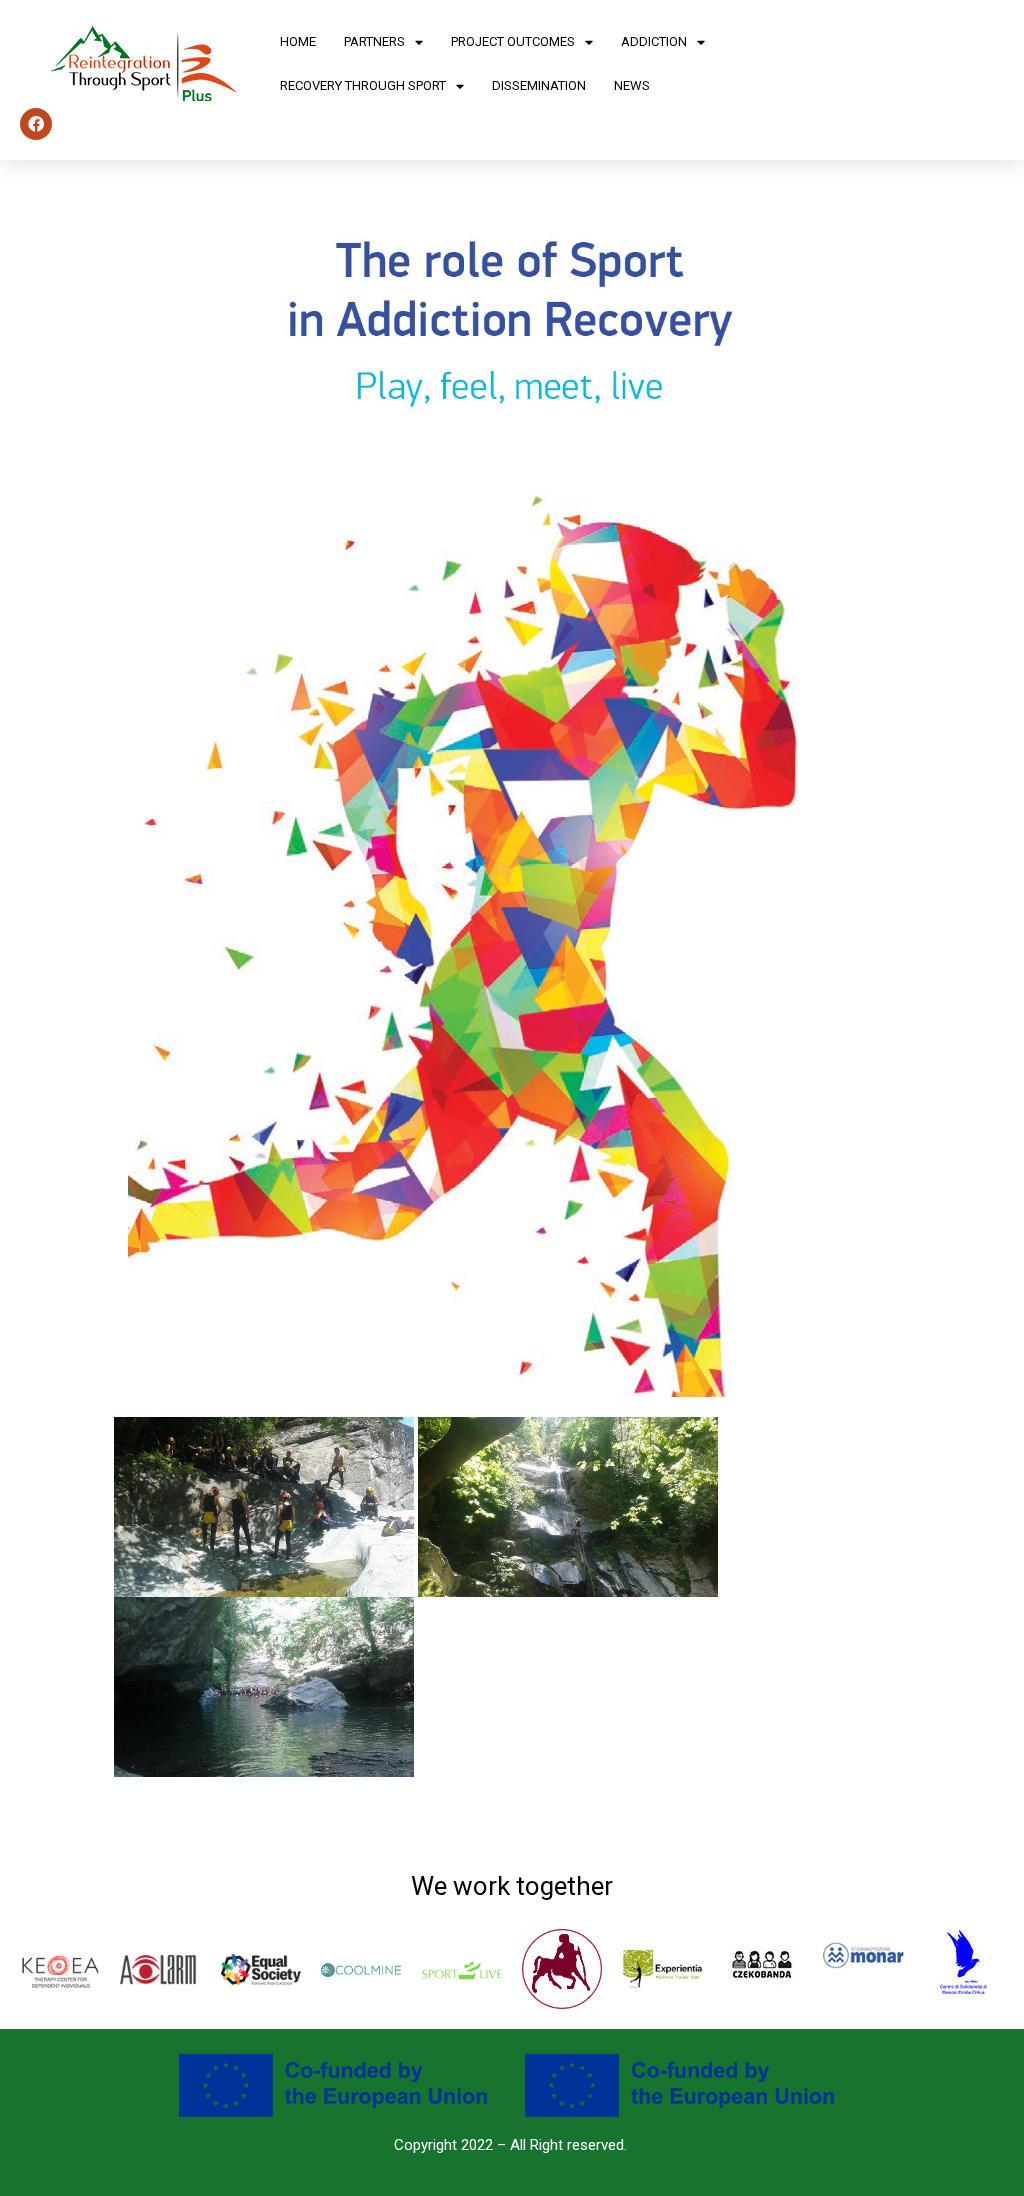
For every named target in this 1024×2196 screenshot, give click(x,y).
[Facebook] (36, 124)
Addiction (654, 41)
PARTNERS (374, 41)
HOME (298, 41)
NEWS (632, 85)
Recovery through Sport (363, 85)
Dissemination (539, 85)
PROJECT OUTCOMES (513, 41)
